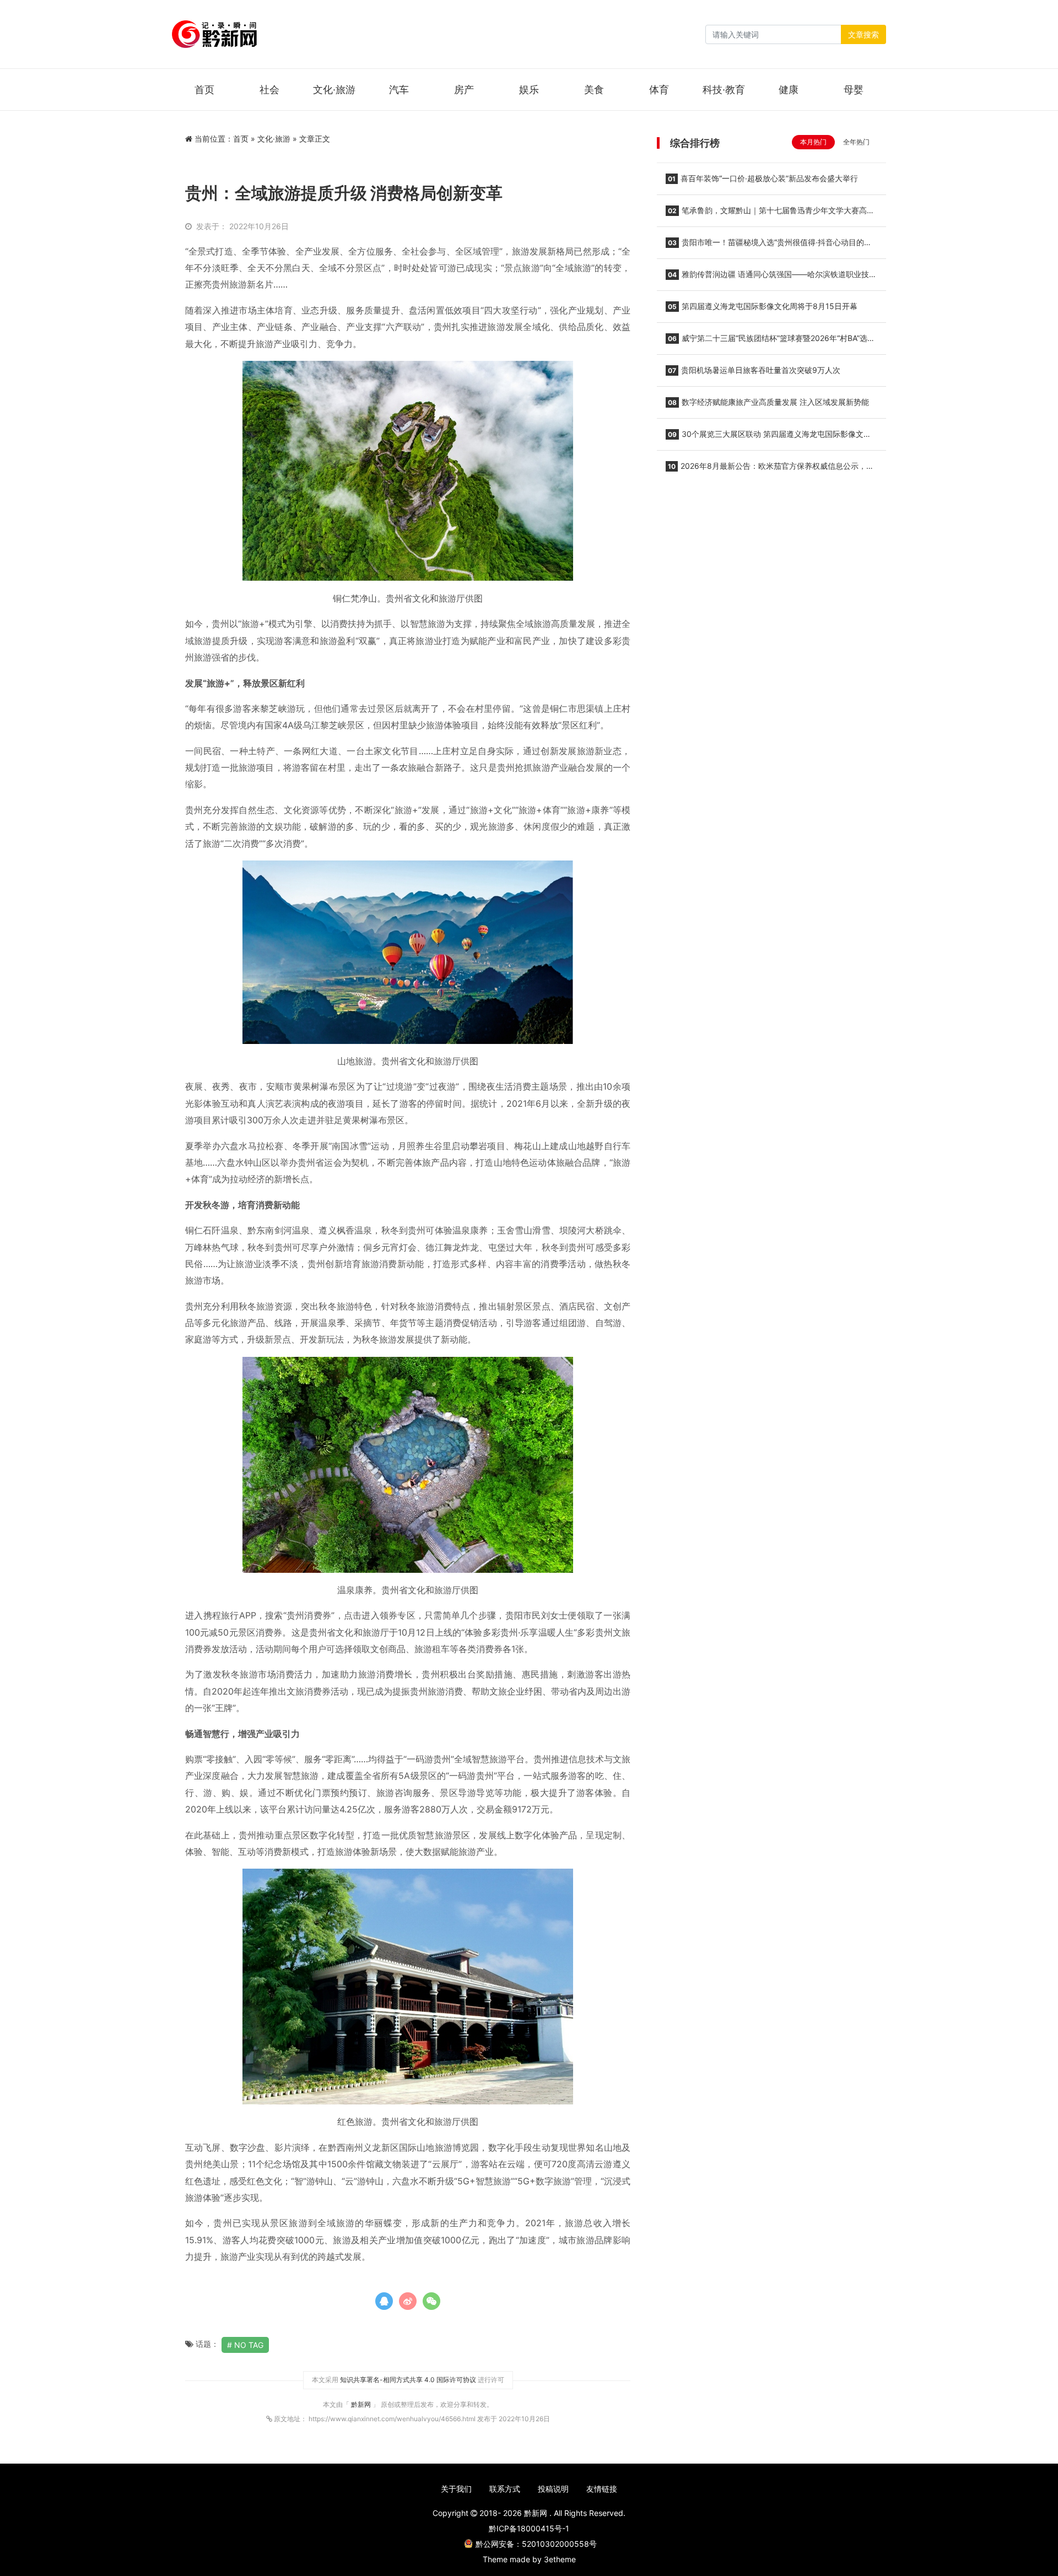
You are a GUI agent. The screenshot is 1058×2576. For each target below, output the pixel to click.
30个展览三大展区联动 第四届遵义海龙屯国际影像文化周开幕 (768, 437)
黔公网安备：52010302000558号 (536, 2544)
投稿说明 (553, 2489)
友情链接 (602, 2489)
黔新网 (362, 2404)
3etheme (560, 2559)
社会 (269, 90)
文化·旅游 (334, 90)
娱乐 (529, 90)
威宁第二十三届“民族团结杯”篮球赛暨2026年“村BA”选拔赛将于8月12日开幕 (770, 342)
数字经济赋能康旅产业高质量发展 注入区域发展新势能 (768, 402)
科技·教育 (724, 90)
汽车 (399, 90)
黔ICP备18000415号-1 (529, 2528)
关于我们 (456, 2489)
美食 (594, 90)
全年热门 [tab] (856, 142)
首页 (204, 90)
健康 (789, 90)
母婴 (854, 90)
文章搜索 (863, 34)
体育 (659, 90)
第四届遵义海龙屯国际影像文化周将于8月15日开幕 (763, 306)
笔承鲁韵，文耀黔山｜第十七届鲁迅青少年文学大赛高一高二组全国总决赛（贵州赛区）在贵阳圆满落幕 (770, 214)
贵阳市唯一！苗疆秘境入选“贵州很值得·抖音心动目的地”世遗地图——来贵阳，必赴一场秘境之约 (770, 246)
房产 (464, 90)
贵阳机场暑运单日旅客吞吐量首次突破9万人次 (754, 370)
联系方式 (505, 2489)
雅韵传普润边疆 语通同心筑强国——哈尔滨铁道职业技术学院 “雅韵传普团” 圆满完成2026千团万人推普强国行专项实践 (771, 278)
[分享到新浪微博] (408, 2301)
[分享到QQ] (384, 2301)
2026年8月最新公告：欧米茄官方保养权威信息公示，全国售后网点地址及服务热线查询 (770, 469)
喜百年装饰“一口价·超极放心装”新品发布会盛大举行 (763, 178)
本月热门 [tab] (813, 142)
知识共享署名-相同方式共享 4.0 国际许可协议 (408, 2380)
